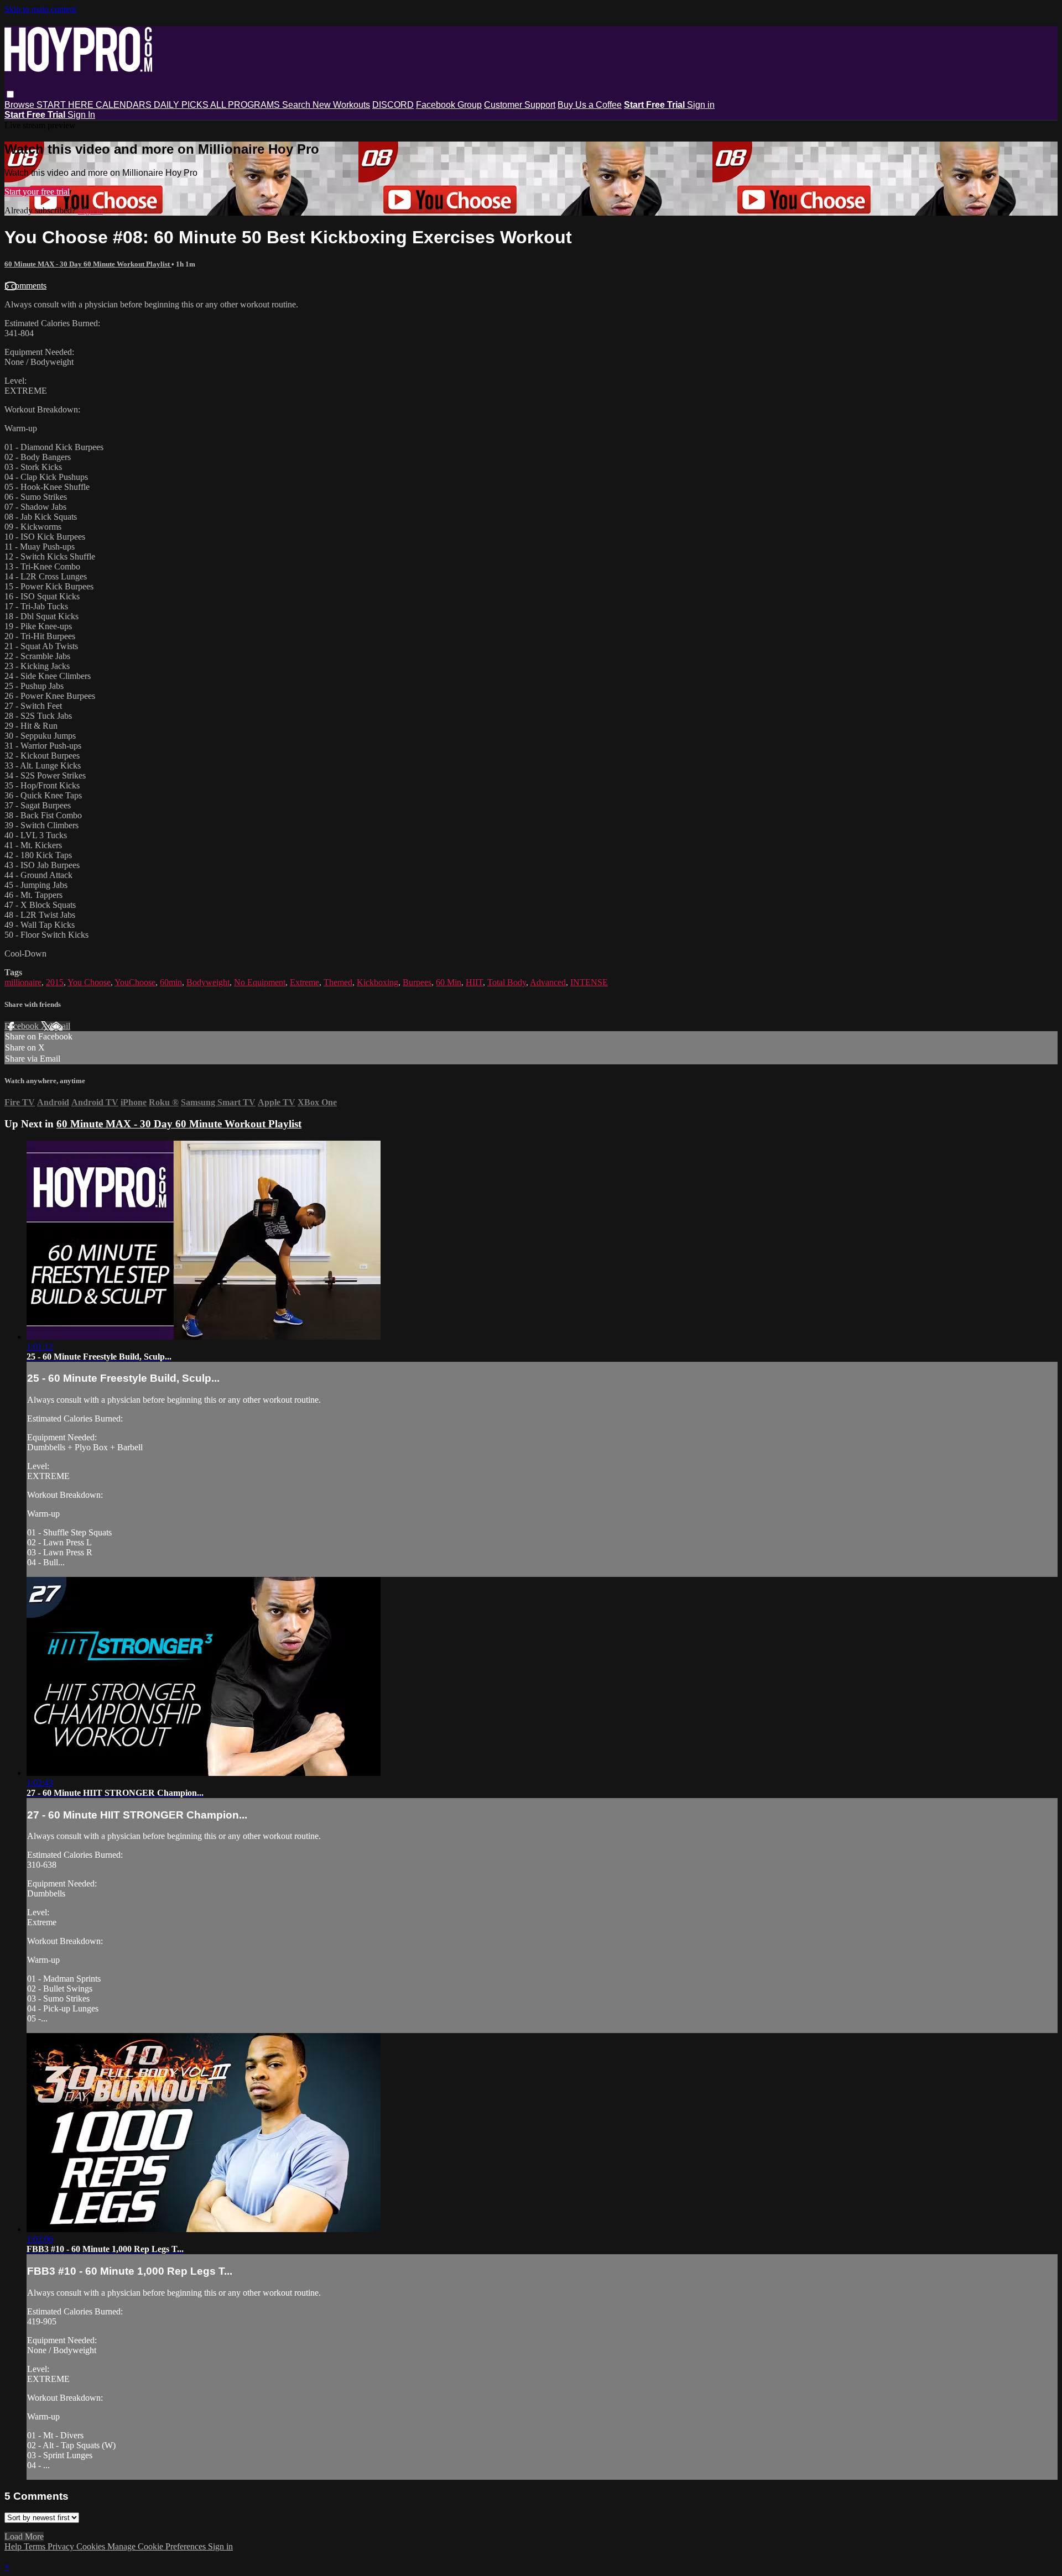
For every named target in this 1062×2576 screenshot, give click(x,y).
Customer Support (520, 105)
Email (60, 1026)
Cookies (92, 2546)
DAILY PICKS (182, 105)
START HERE (66, 105)
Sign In (81, 115)
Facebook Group (449, 105)
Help (14, 2546)
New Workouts (341, 105)
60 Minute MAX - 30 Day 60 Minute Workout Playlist (88, 264)
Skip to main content (40, 9)
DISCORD (393, 105)
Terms (36, 2546)
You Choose (89, 982)
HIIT (474, 982)
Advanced (548, 982)
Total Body (507, 982)
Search (297, 105)
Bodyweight (208, 982)
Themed (338, 982)
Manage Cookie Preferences (158, 2546)
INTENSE (589, 982)
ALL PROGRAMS (246, 105)
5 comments (25, 286)
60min (171, 982)
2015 (55, 982)
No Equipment (260, 982)
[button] (10, 94)
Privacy (62, 2546)
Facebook (23, 1026)
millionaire (23, 982)
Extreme (304, 982)
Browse (20, 105)
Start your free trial (37, 192)
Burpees (417, 982)
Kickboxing (378, 982)
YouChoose (135, 982)
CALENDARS (125, 105)
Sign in (701, 105)
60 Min (449, 982)
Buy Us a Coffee (590, 105)
